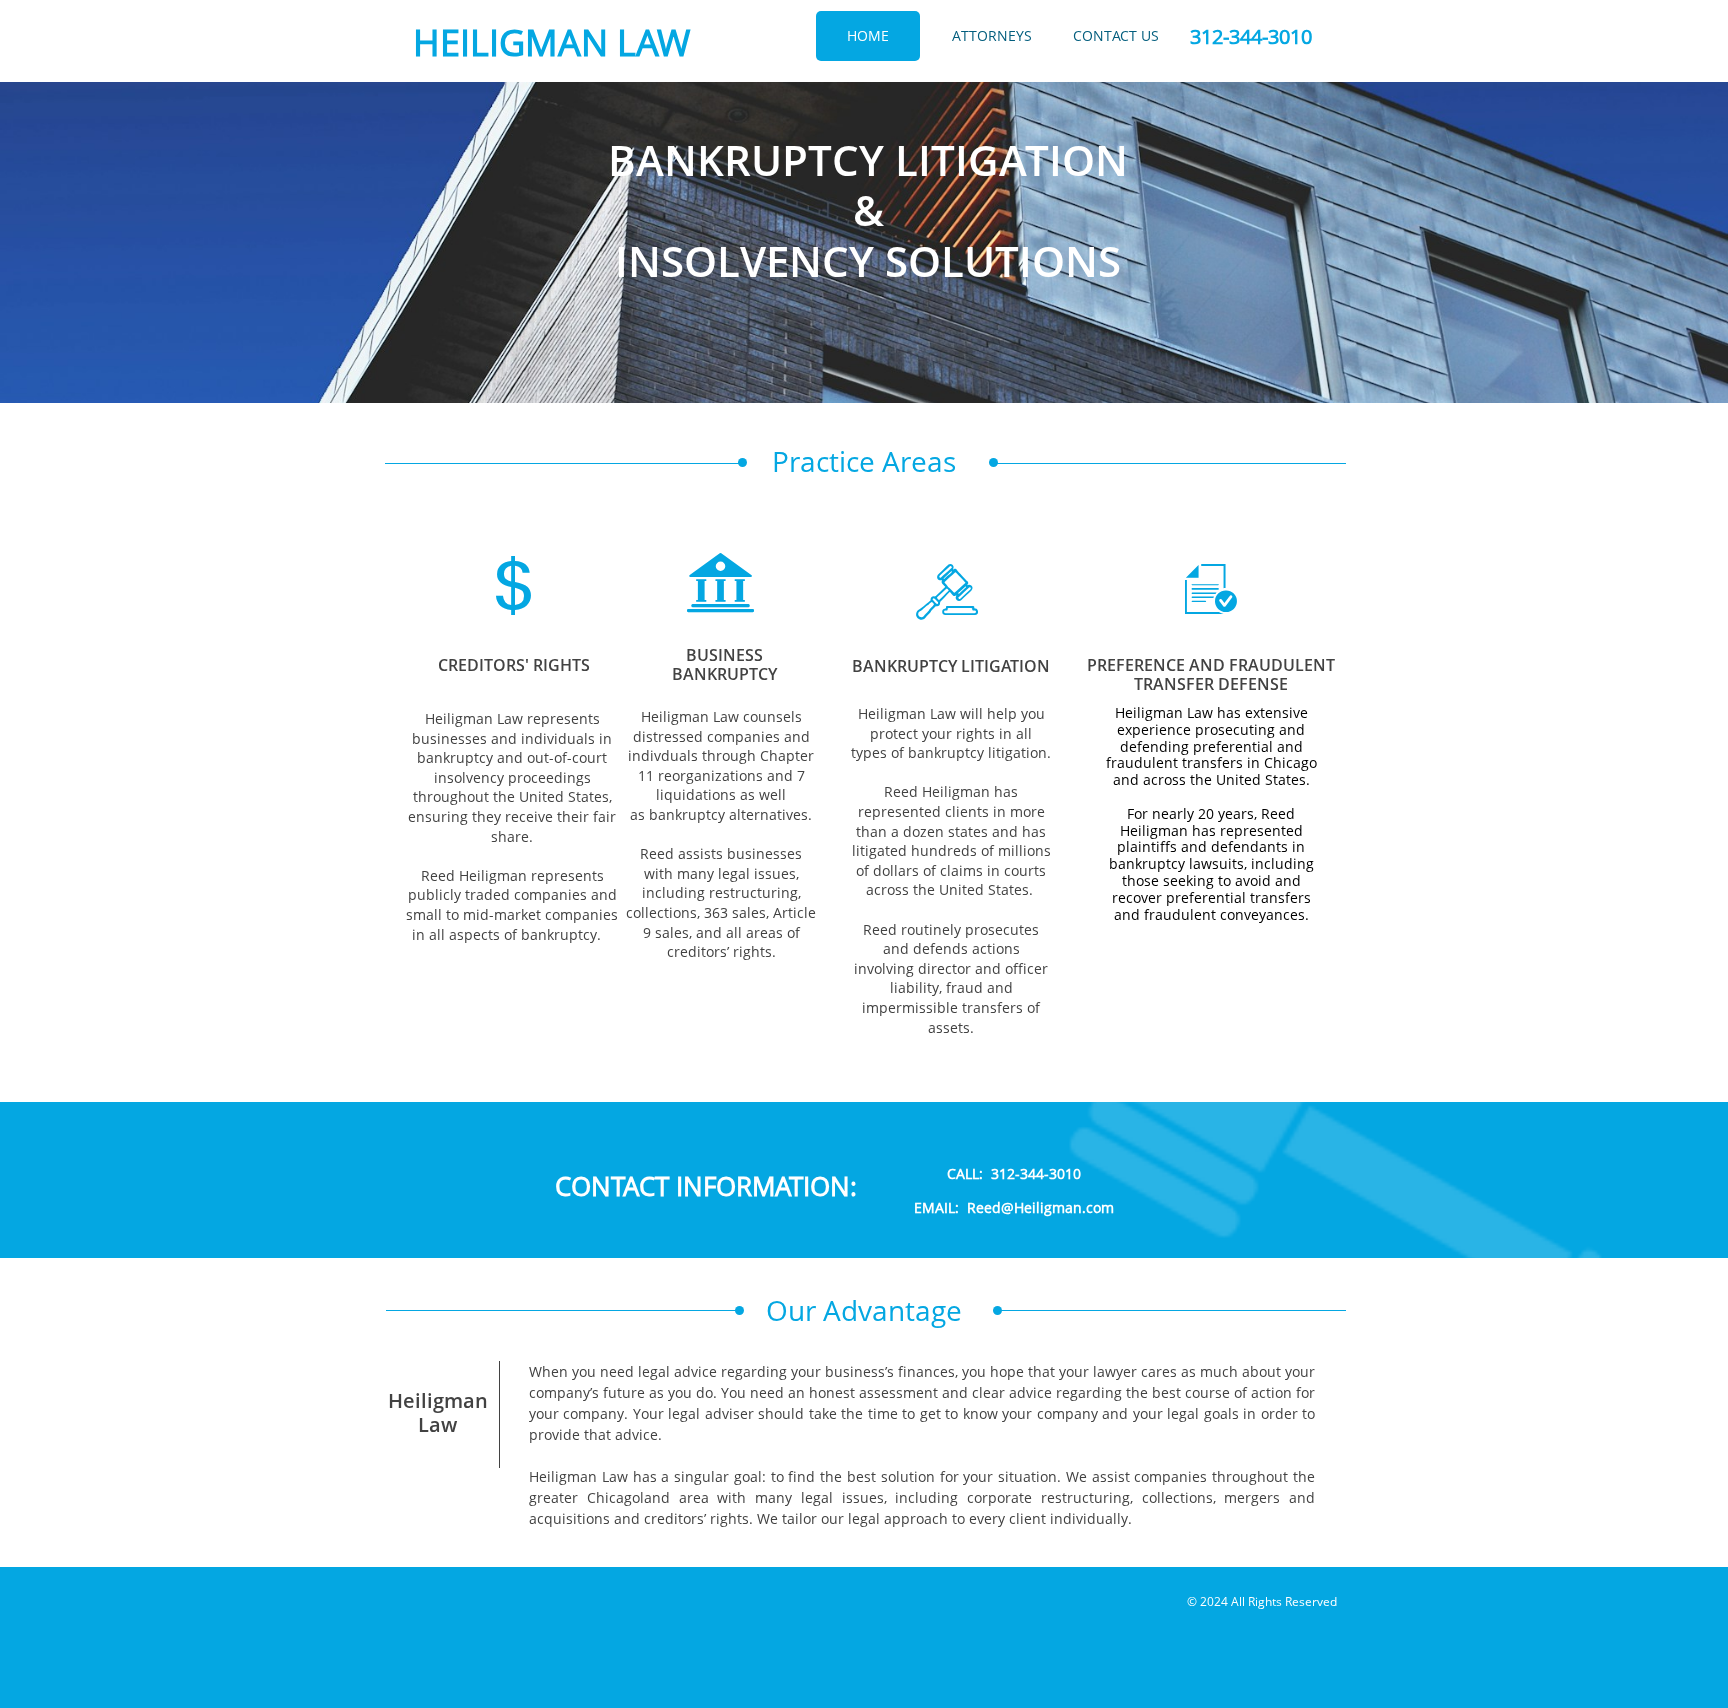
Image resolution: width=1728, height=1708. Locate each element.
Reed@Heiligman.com (1040, 1207)
